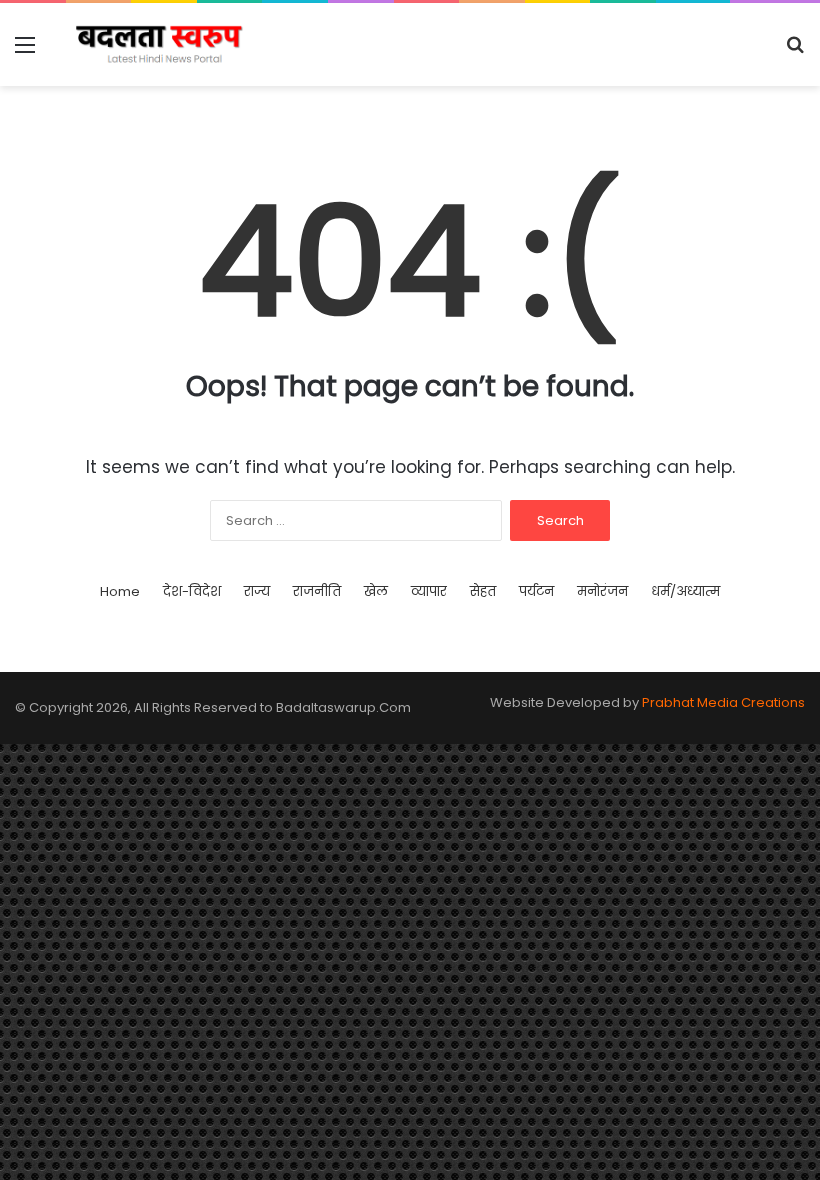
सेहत (483, 591)
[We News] (160, 44)
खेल (376, 591)
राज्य (257, 591)
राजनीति (317, 591)
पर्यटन (536, 591)
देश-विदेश (192, 591)
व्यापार (429, 591)
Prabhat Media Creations (723, 702)
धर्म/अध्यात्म (685, 591)
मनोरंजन (602, 591)
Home (120, 591)
